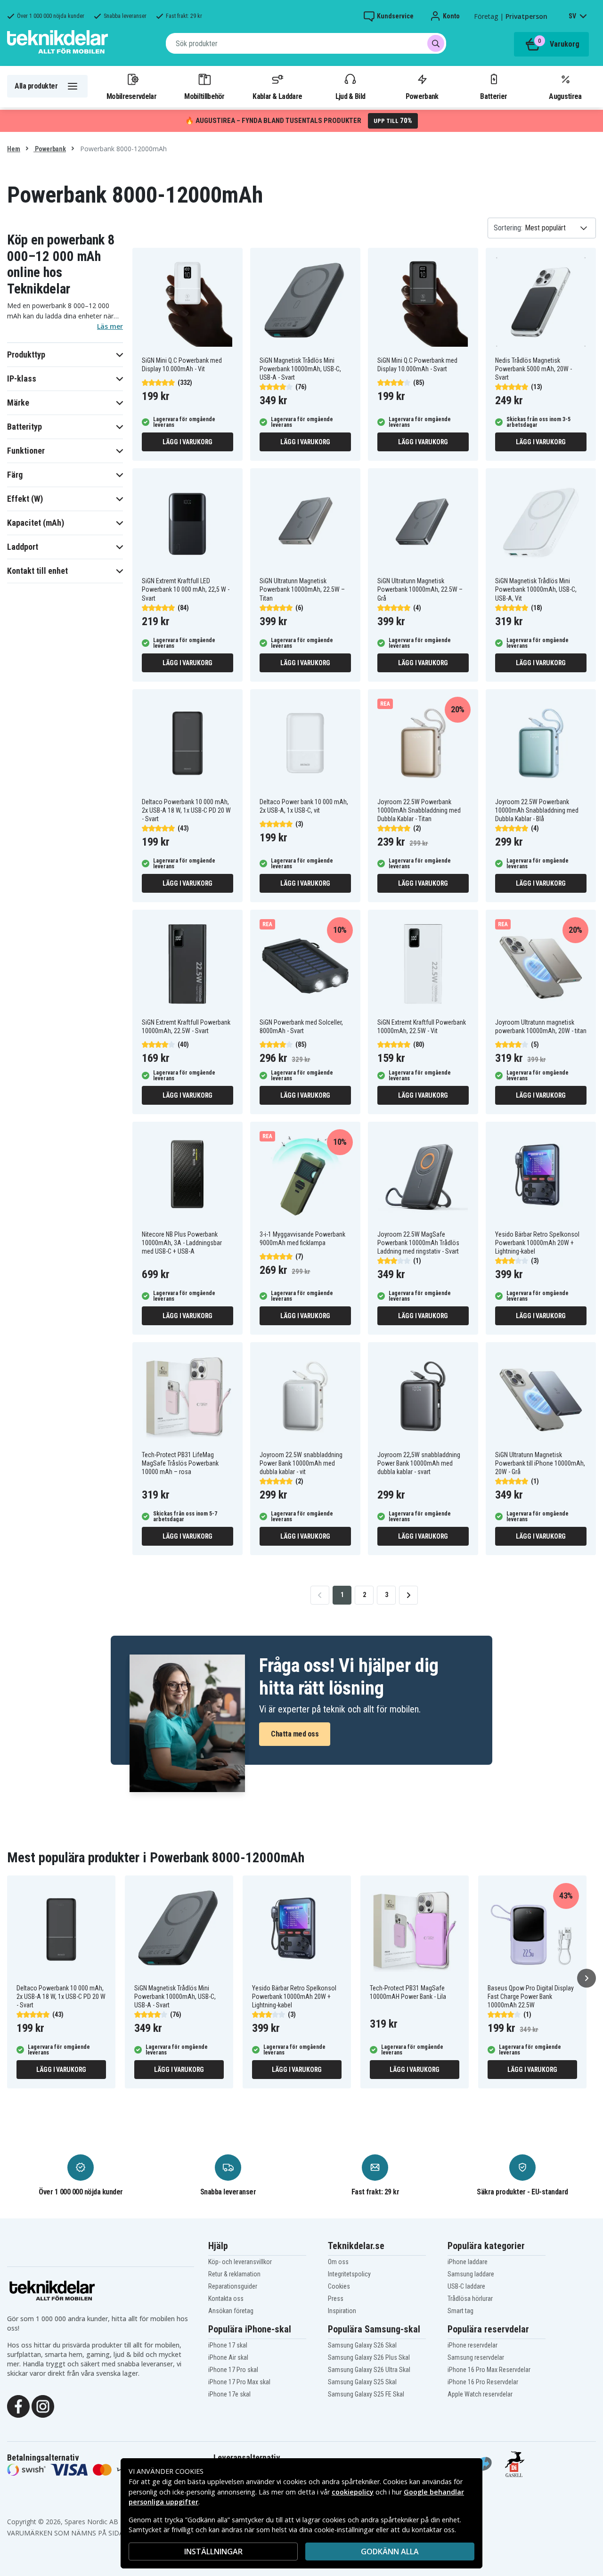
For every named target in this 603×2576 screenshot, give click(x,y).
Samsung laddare (471, 2274)
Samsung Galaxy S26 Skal (362, 2345)
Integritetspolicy (349, 2274)
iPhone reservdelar (473, 2345)
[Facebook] (18, 2405)
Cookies (339, 2286)
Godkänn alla (390, 2552)
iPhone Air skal (228, 2357)
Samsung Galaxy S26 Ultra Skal (369, 2370)
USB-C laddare (466, 2286)
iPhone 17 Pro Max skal (239, 2382)
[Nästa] (587, 1978)
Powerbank (422, 96)
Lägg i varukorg (187, 442)
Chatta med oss (295, 1734)
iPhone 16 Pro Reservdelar (483, 2382)
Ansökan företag (231, 2311)
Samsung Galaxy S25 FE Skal (366, 2394)
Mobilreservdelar (131, 96)
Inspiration (342, 2311)
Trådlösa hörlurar (470, 2299)
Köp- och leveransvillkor (240, 2262)
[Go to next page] (408, 1595)
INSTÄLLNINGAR (213, 2552)
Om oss (338, 2262)
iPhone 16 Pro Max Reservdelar (489, 2370)
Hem (14, 149)
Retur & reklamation (234, 2274)
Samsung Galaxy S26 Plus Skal (369, 2357)
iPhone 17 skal (228, 2345)
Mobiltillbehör (204, 96)
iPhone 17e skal (229, 2394)
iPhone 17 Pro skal (233, 2370)
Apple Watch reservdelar (480, 2394)
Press (336, 2299)
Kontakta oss (226, 2299)
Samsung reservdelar (476, 2357)
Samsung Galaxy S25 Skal (362, 2382)
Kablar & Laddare (277, 96)
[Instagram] (43, 2405)
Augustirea (565, 96)
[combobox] (306, 43)
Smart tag (460, 2311)
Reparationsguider (233, 2286)
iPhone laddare (468, 2262)
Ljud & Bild (350, 96)
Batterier (493, 96)
